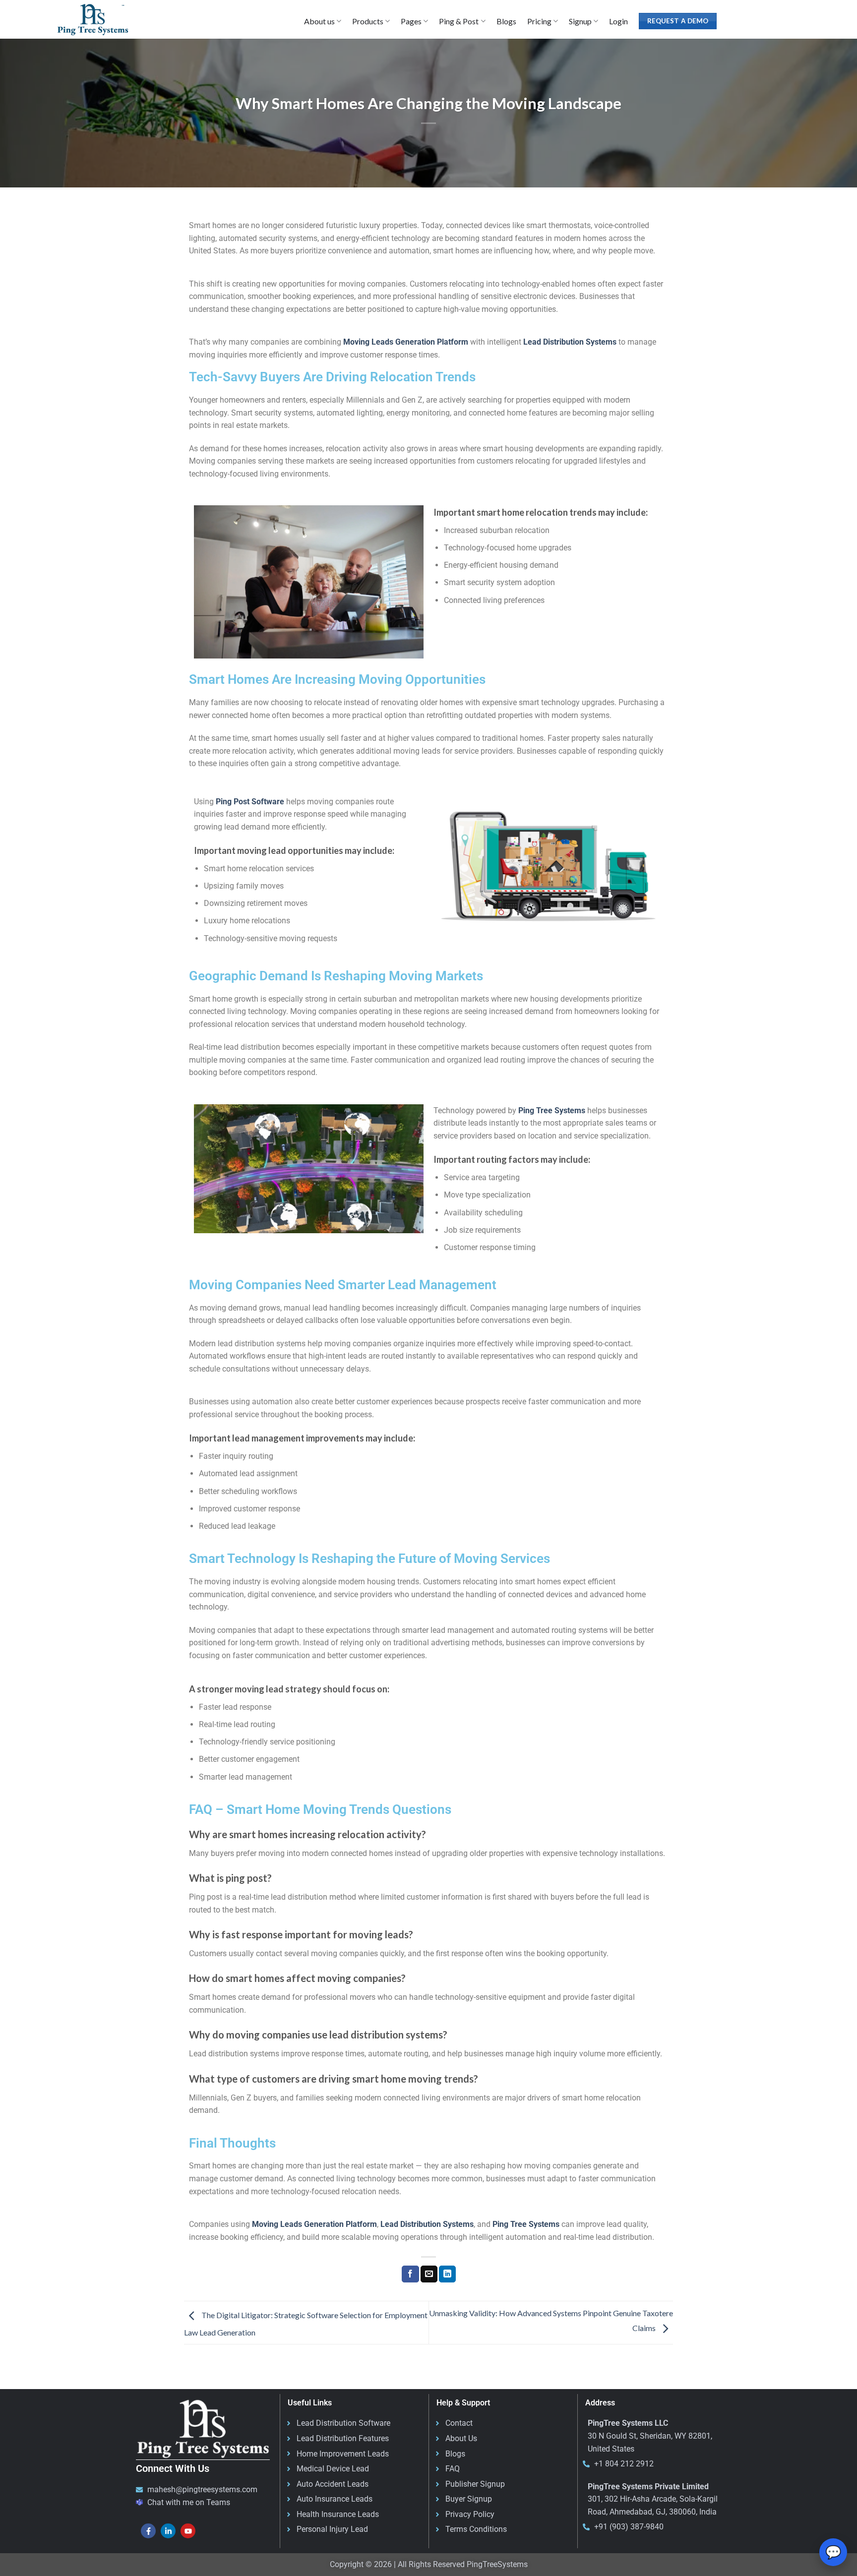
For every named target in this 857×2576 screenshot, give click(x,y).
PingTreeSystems (497, 2564)
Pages (411, 21)
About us (319, 21)
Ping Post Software (250, 802)
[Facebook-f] (148, 2531)
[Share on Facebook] (410, 2274)
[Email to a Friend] (429, 2274)
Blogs (506, 21)
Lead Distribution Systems (570, 342)
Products (368, 21)
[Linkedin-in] (168, 2531)
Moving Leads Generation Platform (406, 342)
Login (618, 21)
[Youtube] (188, 2531)
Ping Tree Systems (552, 1110)
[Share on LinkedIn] (447, 2274)
